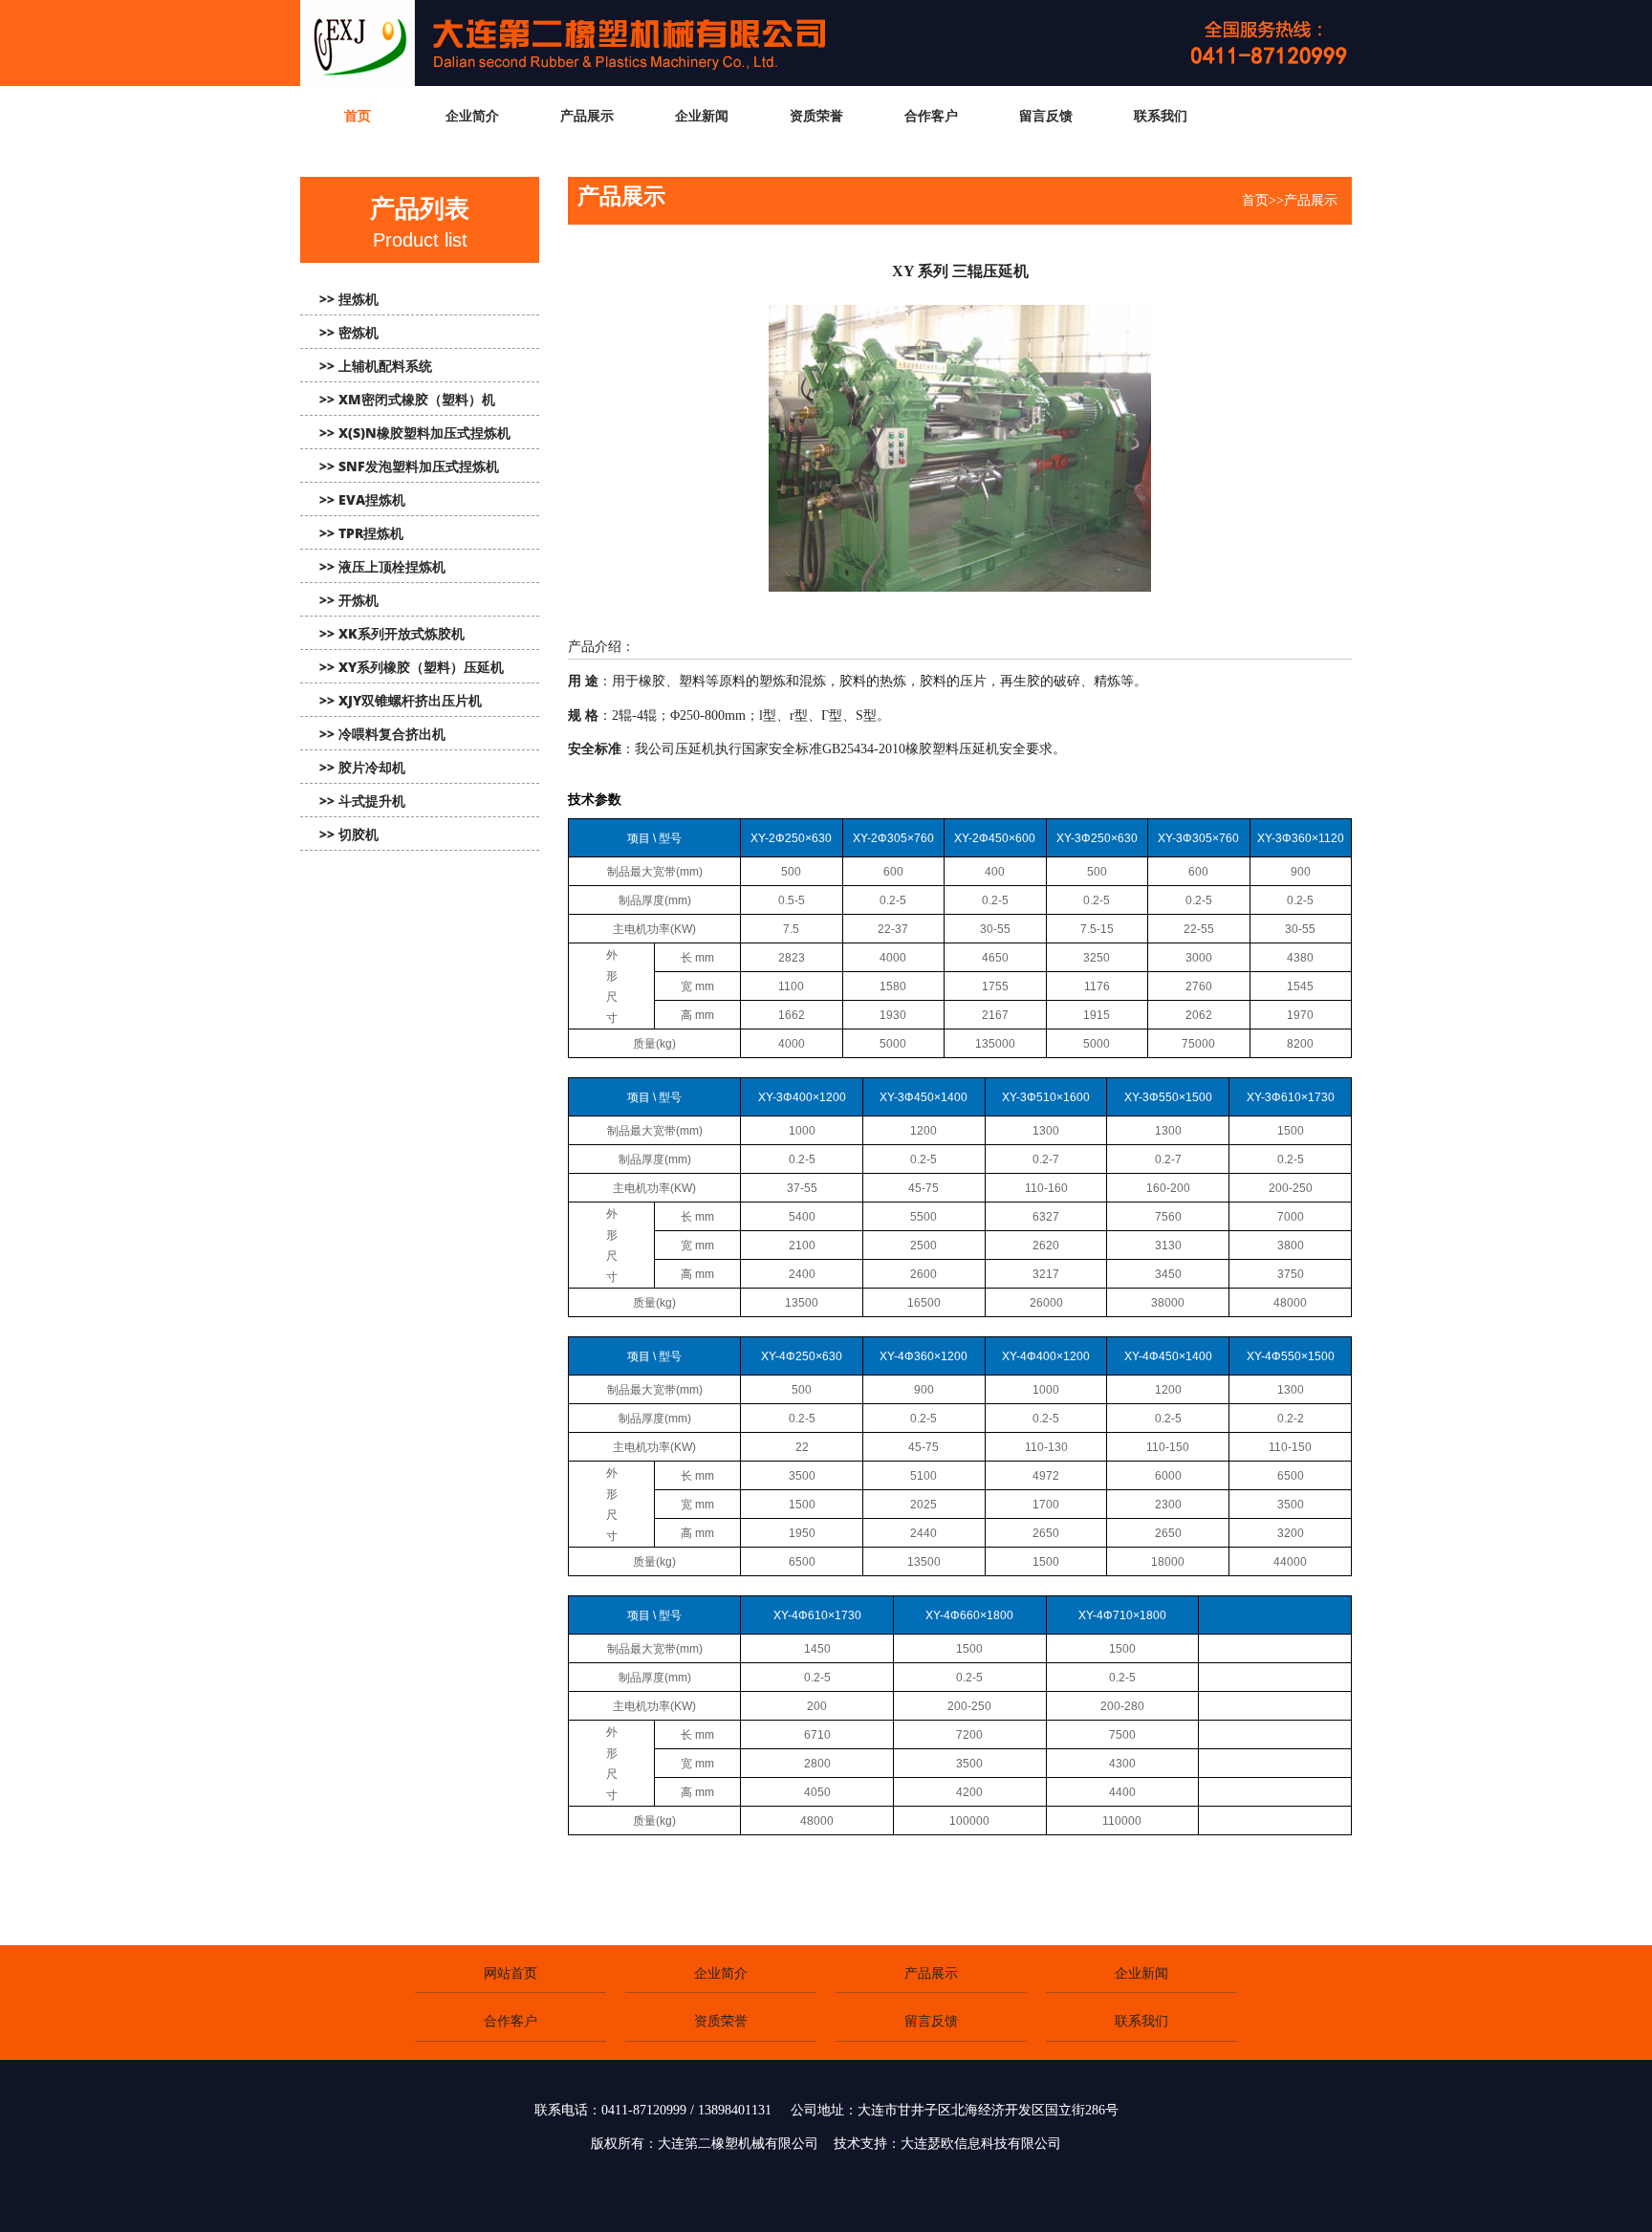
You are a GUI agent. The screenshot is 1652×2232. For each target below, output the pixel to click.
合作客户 (511, 2021)
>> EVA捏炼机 (362, 499)
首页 (1255, 200)
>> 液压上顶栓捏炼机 (382, 566)
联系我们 (1141, 2021)
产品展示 (931, 1973)
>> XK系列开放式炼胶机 (392, 633)
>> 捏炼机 (349, 299)
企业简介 (721, 1973)
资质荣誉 (721, 2021)
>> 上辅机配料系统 (376, 366)
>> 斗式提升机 (362, 801)
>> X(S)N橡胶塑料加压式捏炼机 (415, 433)
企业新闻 (1141, 1973)
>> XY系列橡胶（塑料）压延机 (412, 667)
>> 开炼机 (349, 600)
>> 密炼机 (349, 332)
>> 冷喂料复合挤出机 (382, 734)
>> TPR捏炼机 (361, 533)
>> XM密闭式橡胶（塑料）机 (407, 399)
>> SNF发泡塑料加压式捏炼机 (409, 466)
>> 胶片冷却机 (362, 767)
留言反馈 (931, 2021)
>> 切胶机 (349, 834)
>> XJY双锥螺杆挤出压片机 (401, 700)
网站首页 (511, 1973)
